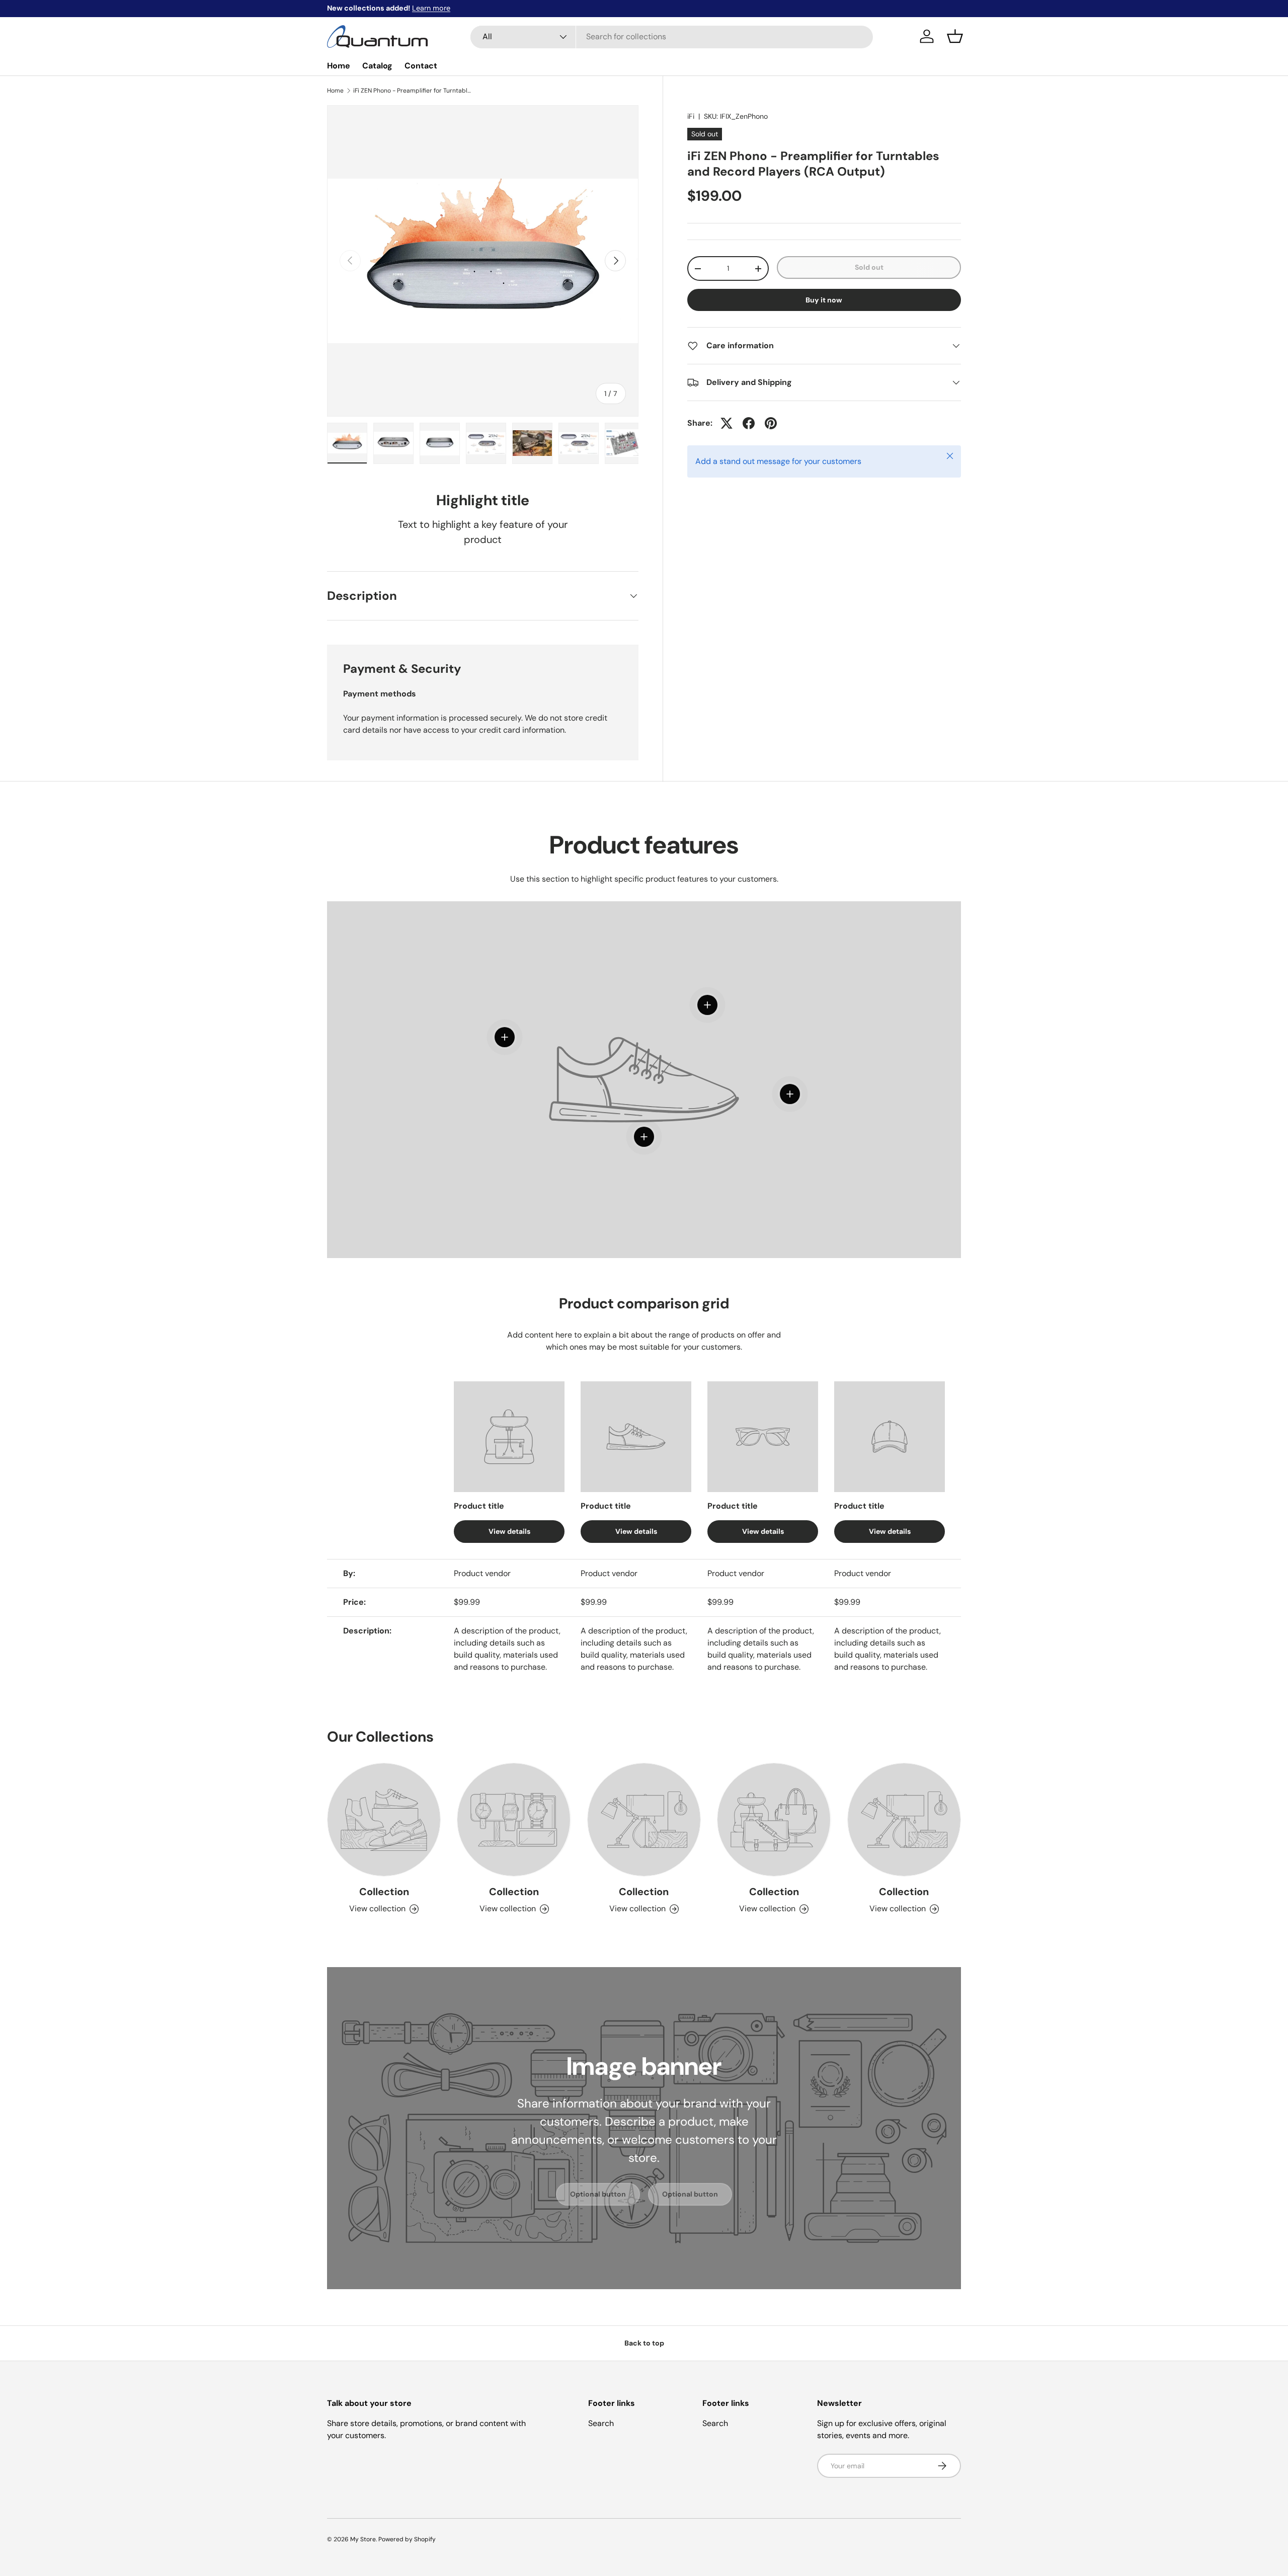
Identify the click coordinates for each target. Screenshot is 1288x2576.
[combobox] (672, 36)
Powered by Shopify (407, 2539)
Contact (421, 66)
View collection (377, 1908)
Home (339, 66)
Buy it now (824, 300)
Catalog (377, 66)
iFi (691, 116)
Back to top (644, 2343)
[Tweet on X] (727, 423)
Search (601, 2423)
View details (509, 1531)
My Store (363, 2539)
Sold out (869, 267)
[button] (955, 36)
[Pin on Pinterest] (771, 423)
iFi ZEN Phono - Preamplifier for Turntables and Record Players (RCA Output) (414, 91)
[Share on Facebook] (749, 423)
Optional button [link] (598, 2194)
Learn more (431, 8)
